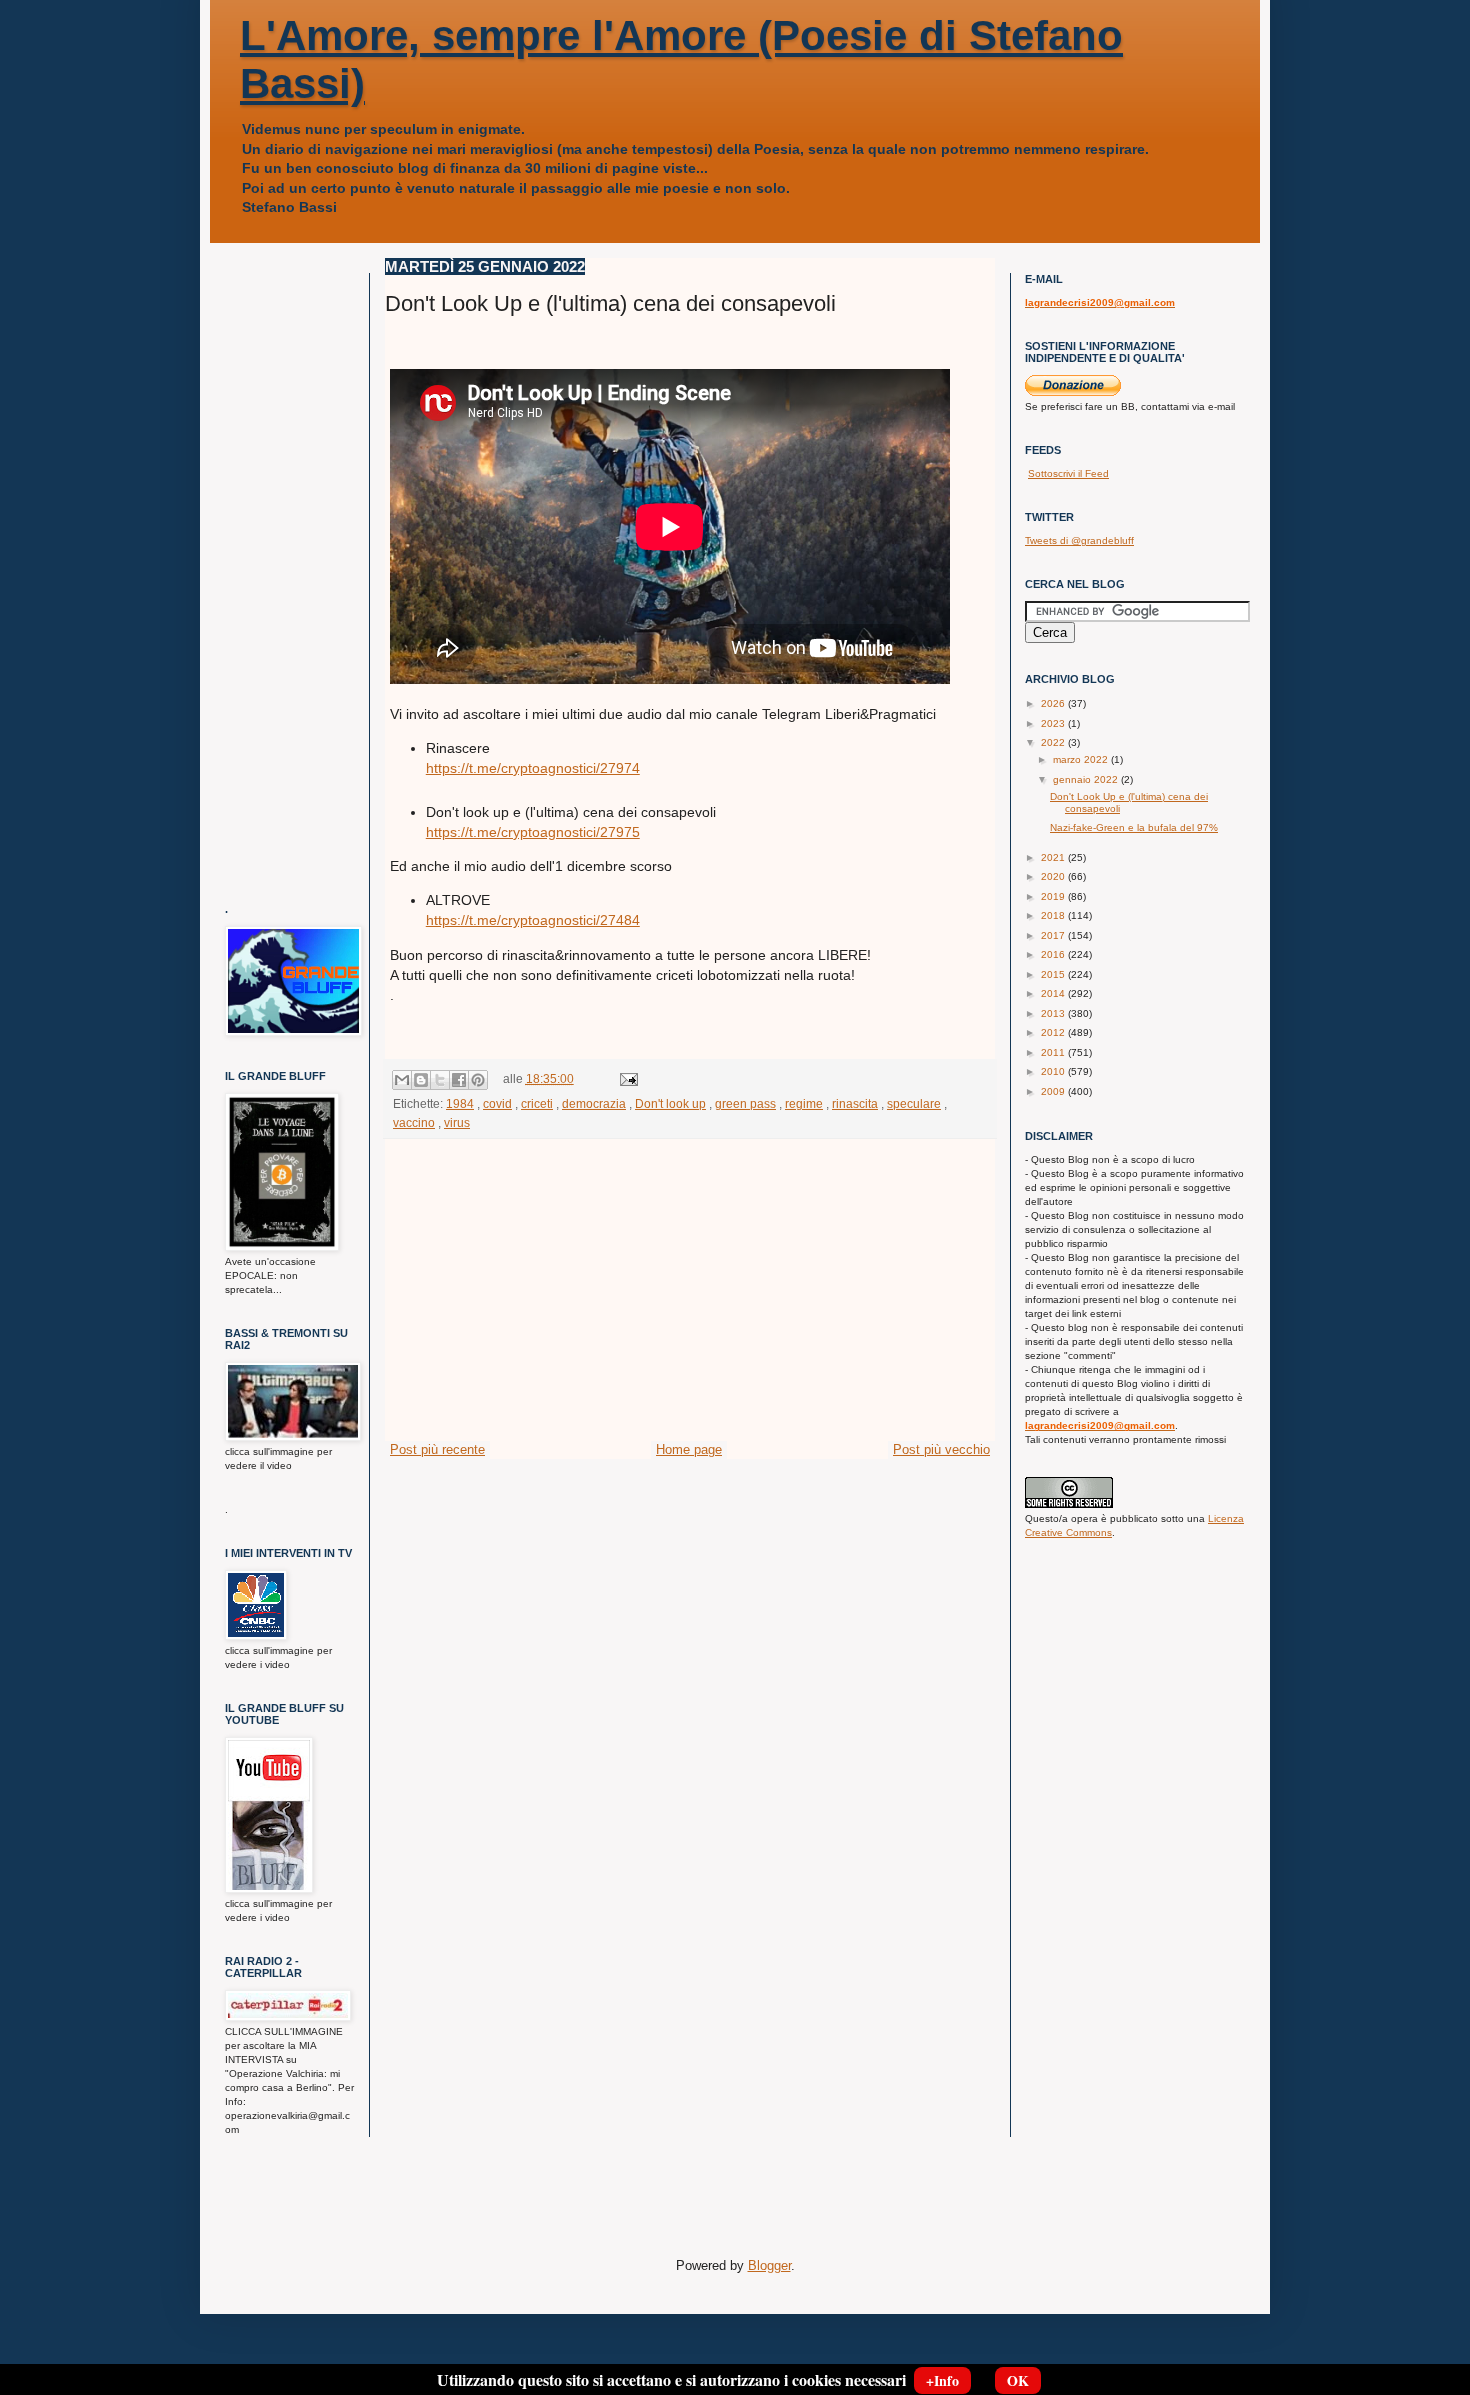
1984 (460, 1103)
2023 (1054, 723)
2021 (1054, 857)
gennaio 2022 (1087, 779)
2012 (1054, 1032)
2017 (1054, 935)
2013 (1054, 1013)
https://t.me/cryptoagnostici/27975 (533, 832)
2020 (1054, 876)
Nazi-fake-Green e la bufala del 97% (1134, 827)
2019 (1054, 896)
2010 (1054, 1071)
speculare (914, 1103)
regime (804, 1103)
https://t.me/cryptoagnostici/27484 (533, 920)
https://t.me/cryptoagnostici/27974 (533, 768)
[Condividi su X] (440, 1080)
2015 (1054, 974)
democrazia (594, 1103)
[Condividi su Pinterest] (478, 1080)
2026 (1054, 703)
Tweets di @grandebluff (1079, 540)
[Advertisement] (690, 1290)
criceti (537, 1103)
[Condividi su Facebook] (459, 1080)
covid (497, 1103)
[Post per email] (626, 1078)
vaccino (414, 1122)
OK (1018, 2380)
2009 (1054, 1091)
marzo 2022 (1082, 759)
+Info (942, 2380)
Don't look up (670, 1103)
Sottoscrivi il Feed (1068, 473)
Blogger (769, 2265)
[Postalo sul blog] (421, 1080)
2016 (1054, 954)
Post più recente (437, 1449)
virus (457, 1122)
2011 (1054, 1052)
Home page (689, 1449)
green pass (745, 1103)
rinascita (855, 1103)
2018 (1054, 915)
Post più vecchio (941, 1449)
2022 (1054, 742)
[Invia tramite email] (402, 1080)
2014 (1054, 993)
